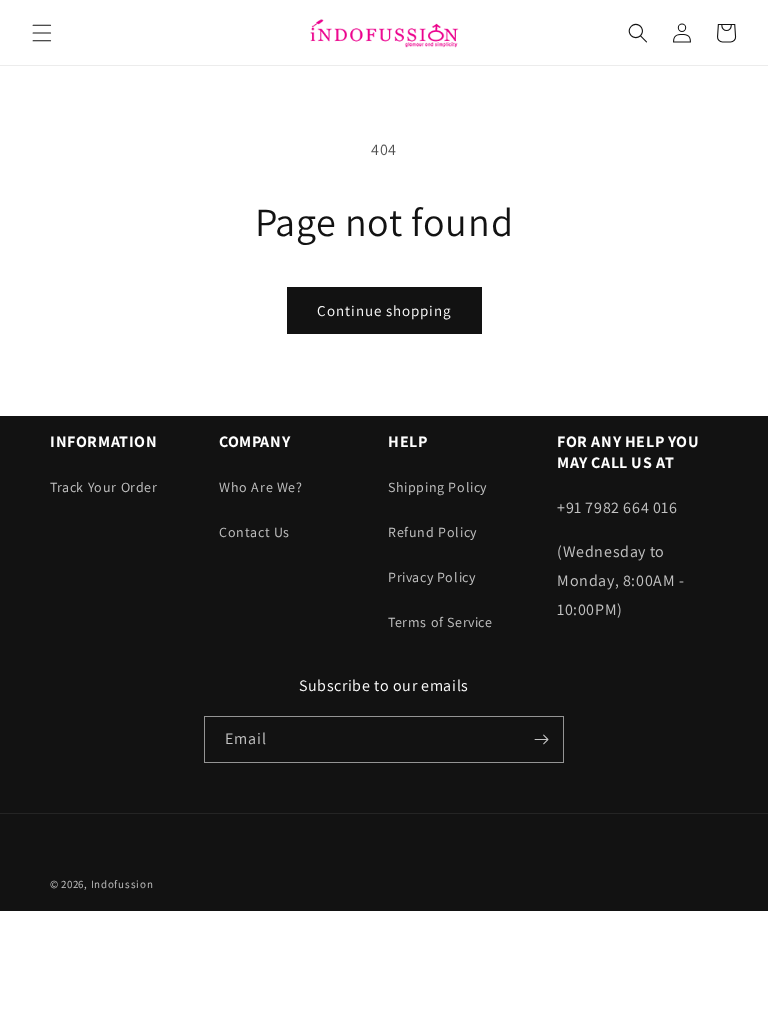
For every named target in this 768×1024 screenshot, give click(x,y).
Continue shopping (384, 310)
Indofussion (122, 884)
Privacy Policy (431, 577)
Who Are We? (261, 487)
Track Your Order (104, 487)
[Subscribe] (541, 739)
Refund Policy (432, 532)
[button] (42, 33)
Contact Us (254, 532)
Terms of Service (440, 622)
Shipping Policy (437, 487)
